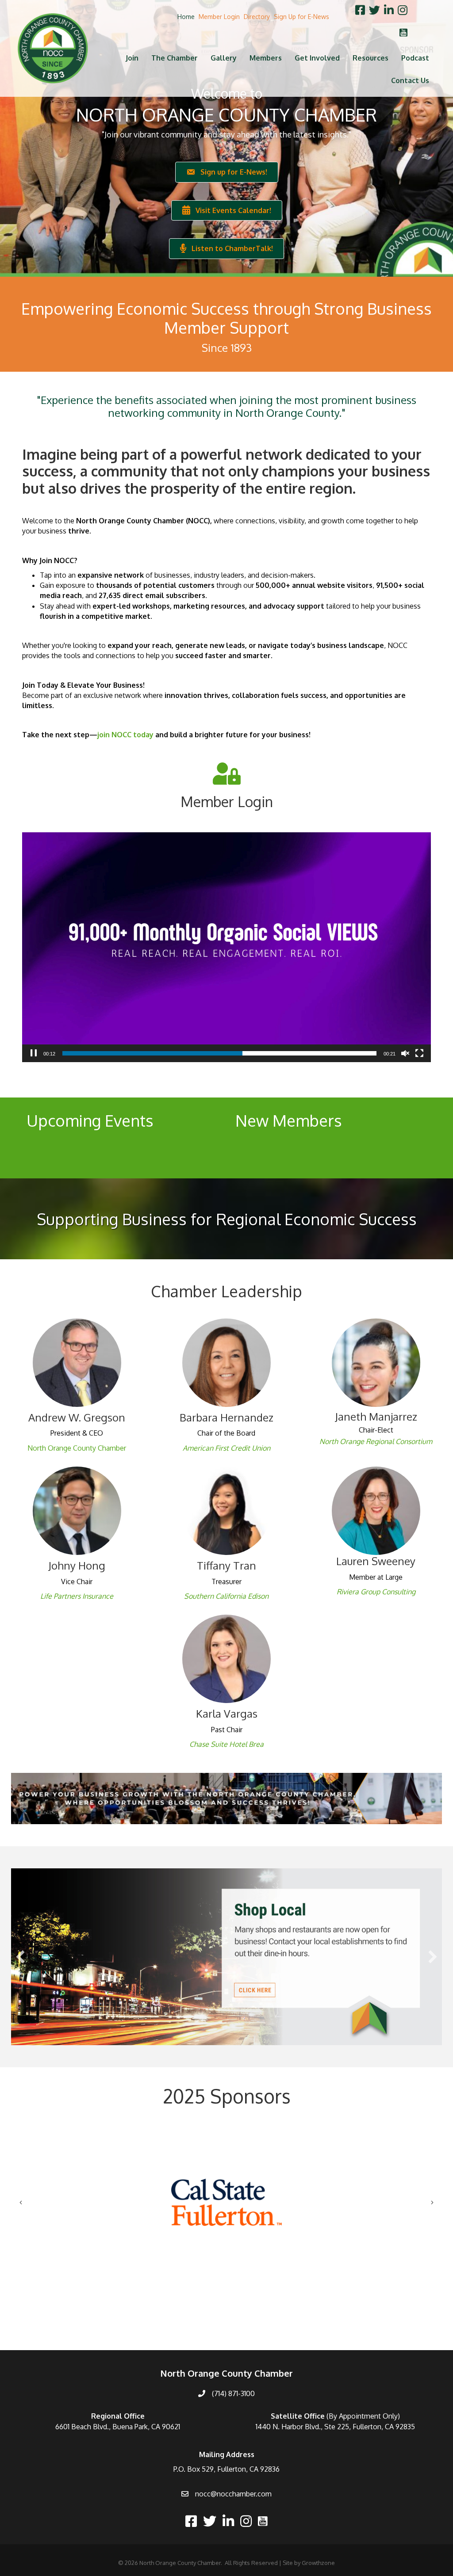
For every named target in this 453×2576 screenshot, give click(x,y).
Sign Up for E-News (301, 17)
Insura (91, 1596)
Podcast (415, 58)
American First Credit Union (226, 1448)
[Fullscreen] (419, 1053)
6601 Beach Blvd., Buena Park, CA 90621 (118, 2427)
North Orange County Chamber (77, 1448)
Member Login (219, 17)
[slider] (219, 1053)
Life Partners (60, 1596)
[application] (226, 947)
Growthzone (318, 2563)
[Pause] (34, 1053)
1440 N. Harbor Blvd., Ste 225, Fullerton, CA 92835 (335, 2427)
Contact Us (410, 80)
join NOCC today (125, 735)
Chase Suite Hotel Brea (226, 1744)
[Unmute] (405, 1053)
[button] (20, 1957)
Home (186, 17)
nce (107, 1596)
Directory (257, 17)
